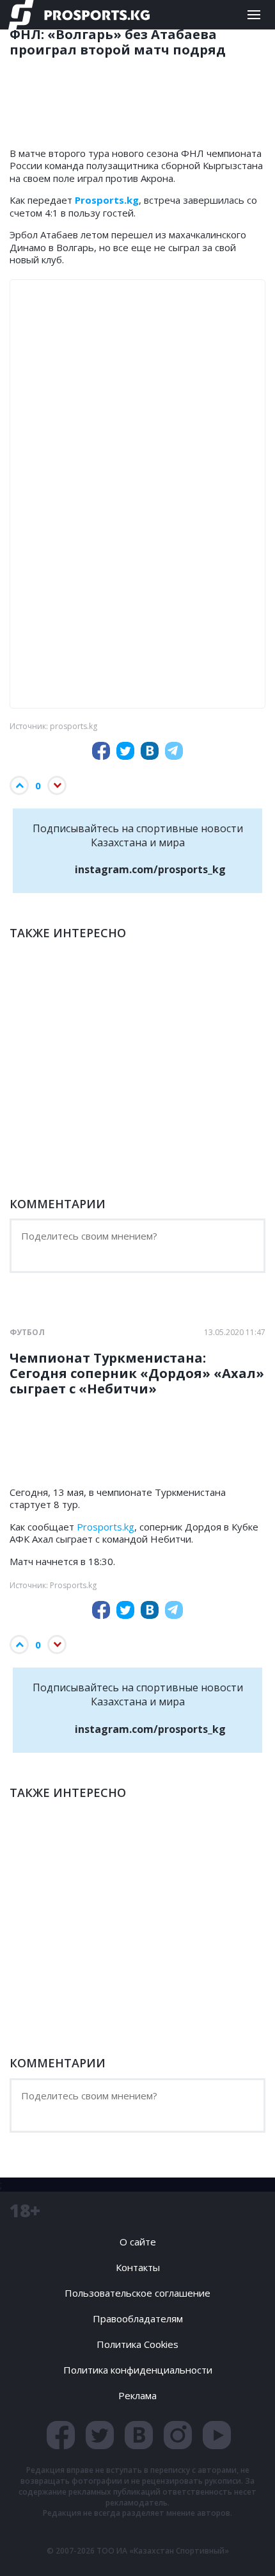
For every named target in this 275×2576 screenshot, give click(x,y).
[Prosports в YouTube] (217, 2435)
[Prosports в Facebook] (61, 2435)
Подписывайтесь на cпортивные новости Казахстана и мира (138, 849)
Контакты (138, 2267)
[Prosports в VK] (139, 2435)
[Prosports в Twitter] (100, 2435)
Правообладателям (138, 2318)
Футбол (27, 1333)
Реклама (137, 2395)
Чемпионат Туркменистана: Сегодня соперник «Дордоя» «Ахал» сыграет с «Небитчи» (137, 1374)
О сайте (138, 2242)
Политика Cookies (137, 2344)
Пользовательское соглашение (137, 2293)
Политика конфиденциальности (138, 2370)
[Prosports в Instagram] (178, 2435)
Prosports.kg (106, 1527)
